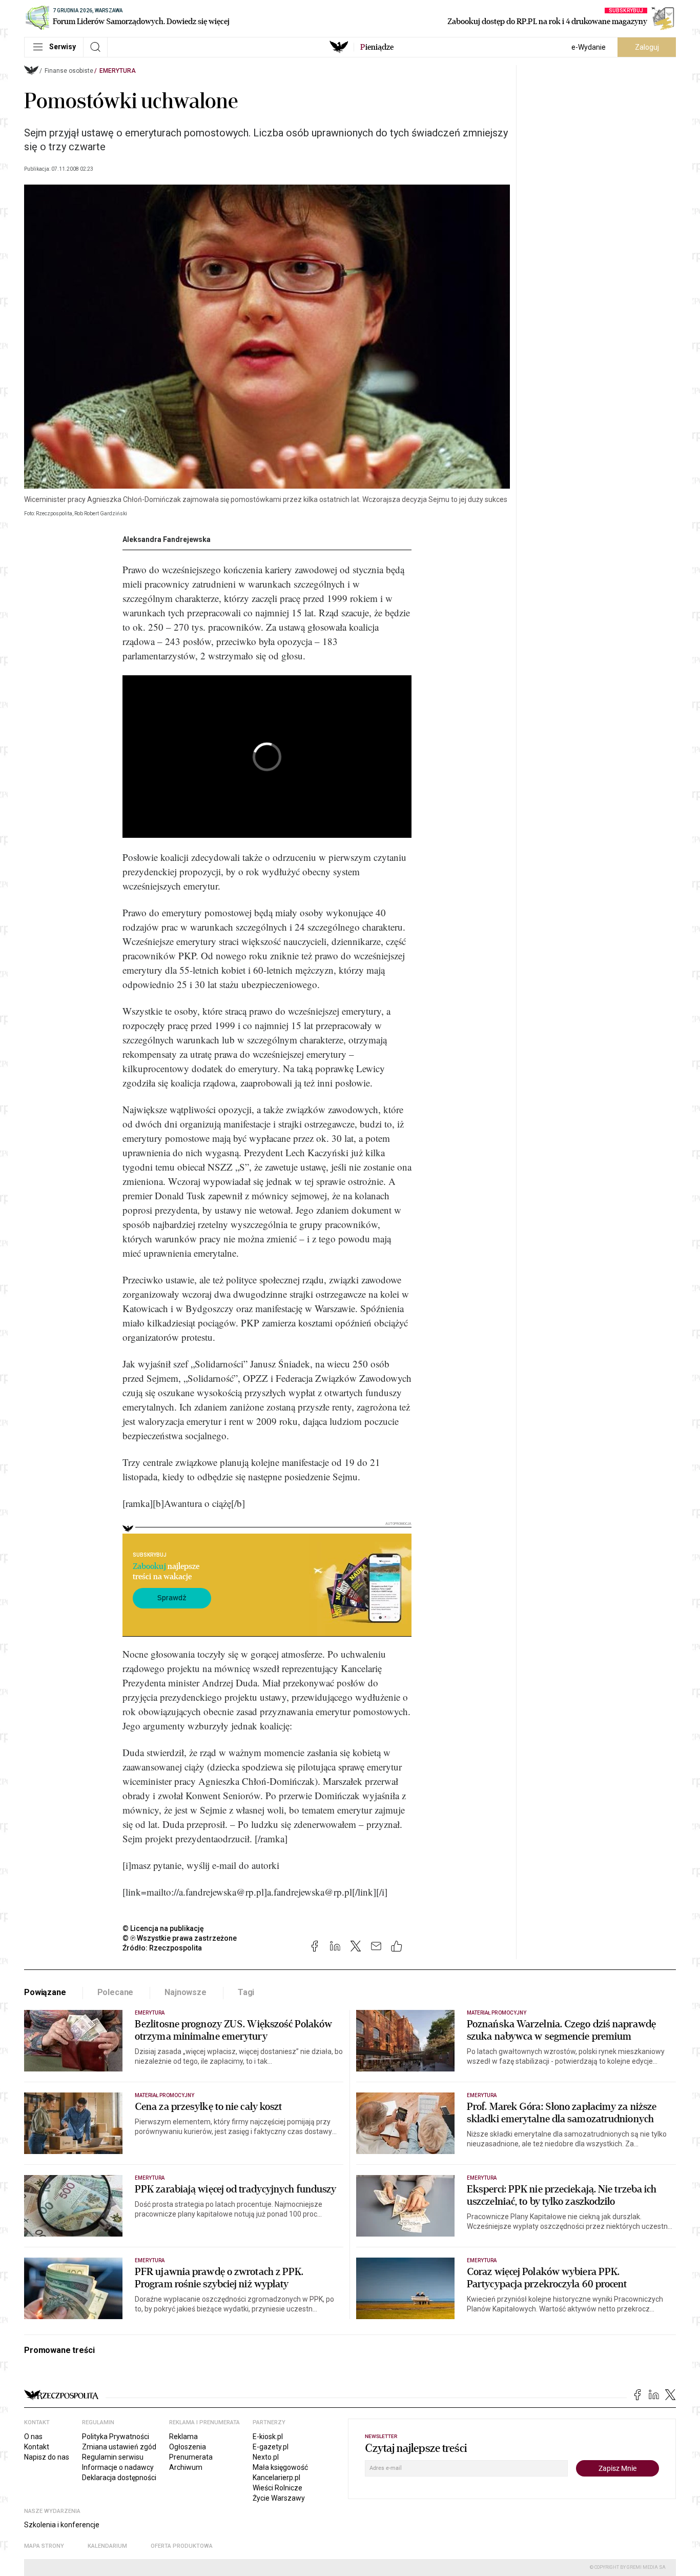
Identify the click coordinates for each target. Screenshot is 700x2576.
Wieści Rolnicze (277, 2488)
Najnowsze (186, 1992)
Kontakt (37, 2447)
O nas (33, 2437)
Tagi (246, 1992)
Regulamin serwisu (113, 2457)
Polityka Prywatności (116, 2437)
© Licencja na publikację (163, 1928)
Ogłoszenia (188, 2447)
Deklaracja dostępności (119, 2478)
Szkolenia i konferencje (62, 2525)
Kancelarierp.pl (276, 2478)
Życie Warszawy (279, 2498)
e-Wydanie (589, 47)
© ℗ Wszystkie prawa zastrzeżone (180, 1938)
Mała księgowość (280, 2467)
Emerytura (118, 71)
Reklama (183, 2437)
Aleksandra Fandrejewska (167, 539)
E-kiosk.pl (268, 2437)
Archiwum (186, 2467)
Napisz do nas (47, 2457)
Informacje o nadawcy (118, 2467)
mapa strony (44, 2546)
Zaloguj (647, 47)
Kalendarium (107, 2546)
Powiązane (45, 1992)
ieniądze (377, 47)
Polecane (116, 1992)
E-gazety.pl (271, 2447)
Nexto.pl (266, 2457)
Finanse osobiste (69, 71)
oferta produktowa (182, 2546)
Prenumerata (191, 2457)
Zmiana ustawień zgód (119, 2447)
